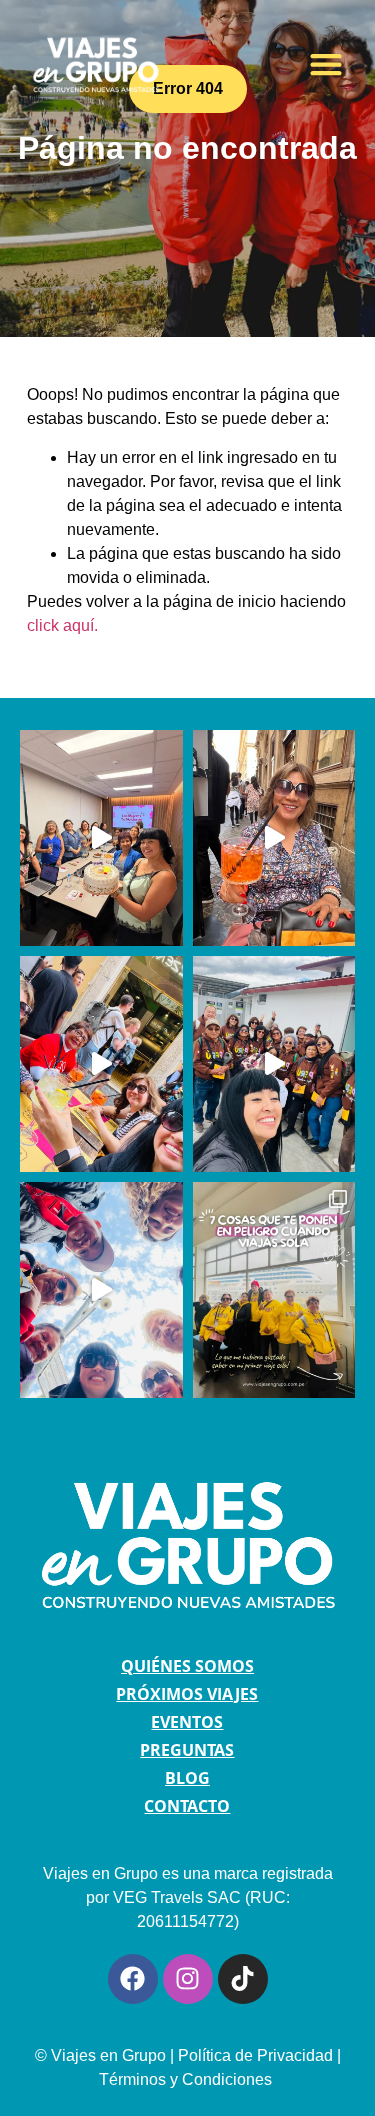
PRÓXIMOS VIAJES (187, 1694)
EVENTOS (187, 1722)
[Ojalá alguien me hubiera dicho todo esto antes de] (274, 1290)
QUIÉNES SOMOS (187, 1666)
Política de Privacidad (255, 2055)
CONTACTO (187, 1806)
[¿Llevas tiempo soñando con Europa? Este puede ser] (101, 1064)
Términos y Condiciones (187, 2079)
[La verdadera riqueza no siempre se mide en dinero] (274, 838)
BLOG (187, 1778)
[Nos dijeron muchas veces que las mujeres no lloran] (101, 838)
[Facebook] (133, 1979)
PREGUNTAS (187, 1750)
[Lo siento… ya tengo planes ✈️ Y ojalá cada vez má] (101, 1290)
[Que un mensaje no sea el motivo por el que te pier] (274, 1064)
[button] (325, 63)
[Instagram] (188, 1979)
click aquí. (62, 625)
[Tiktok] (243, 1979)
